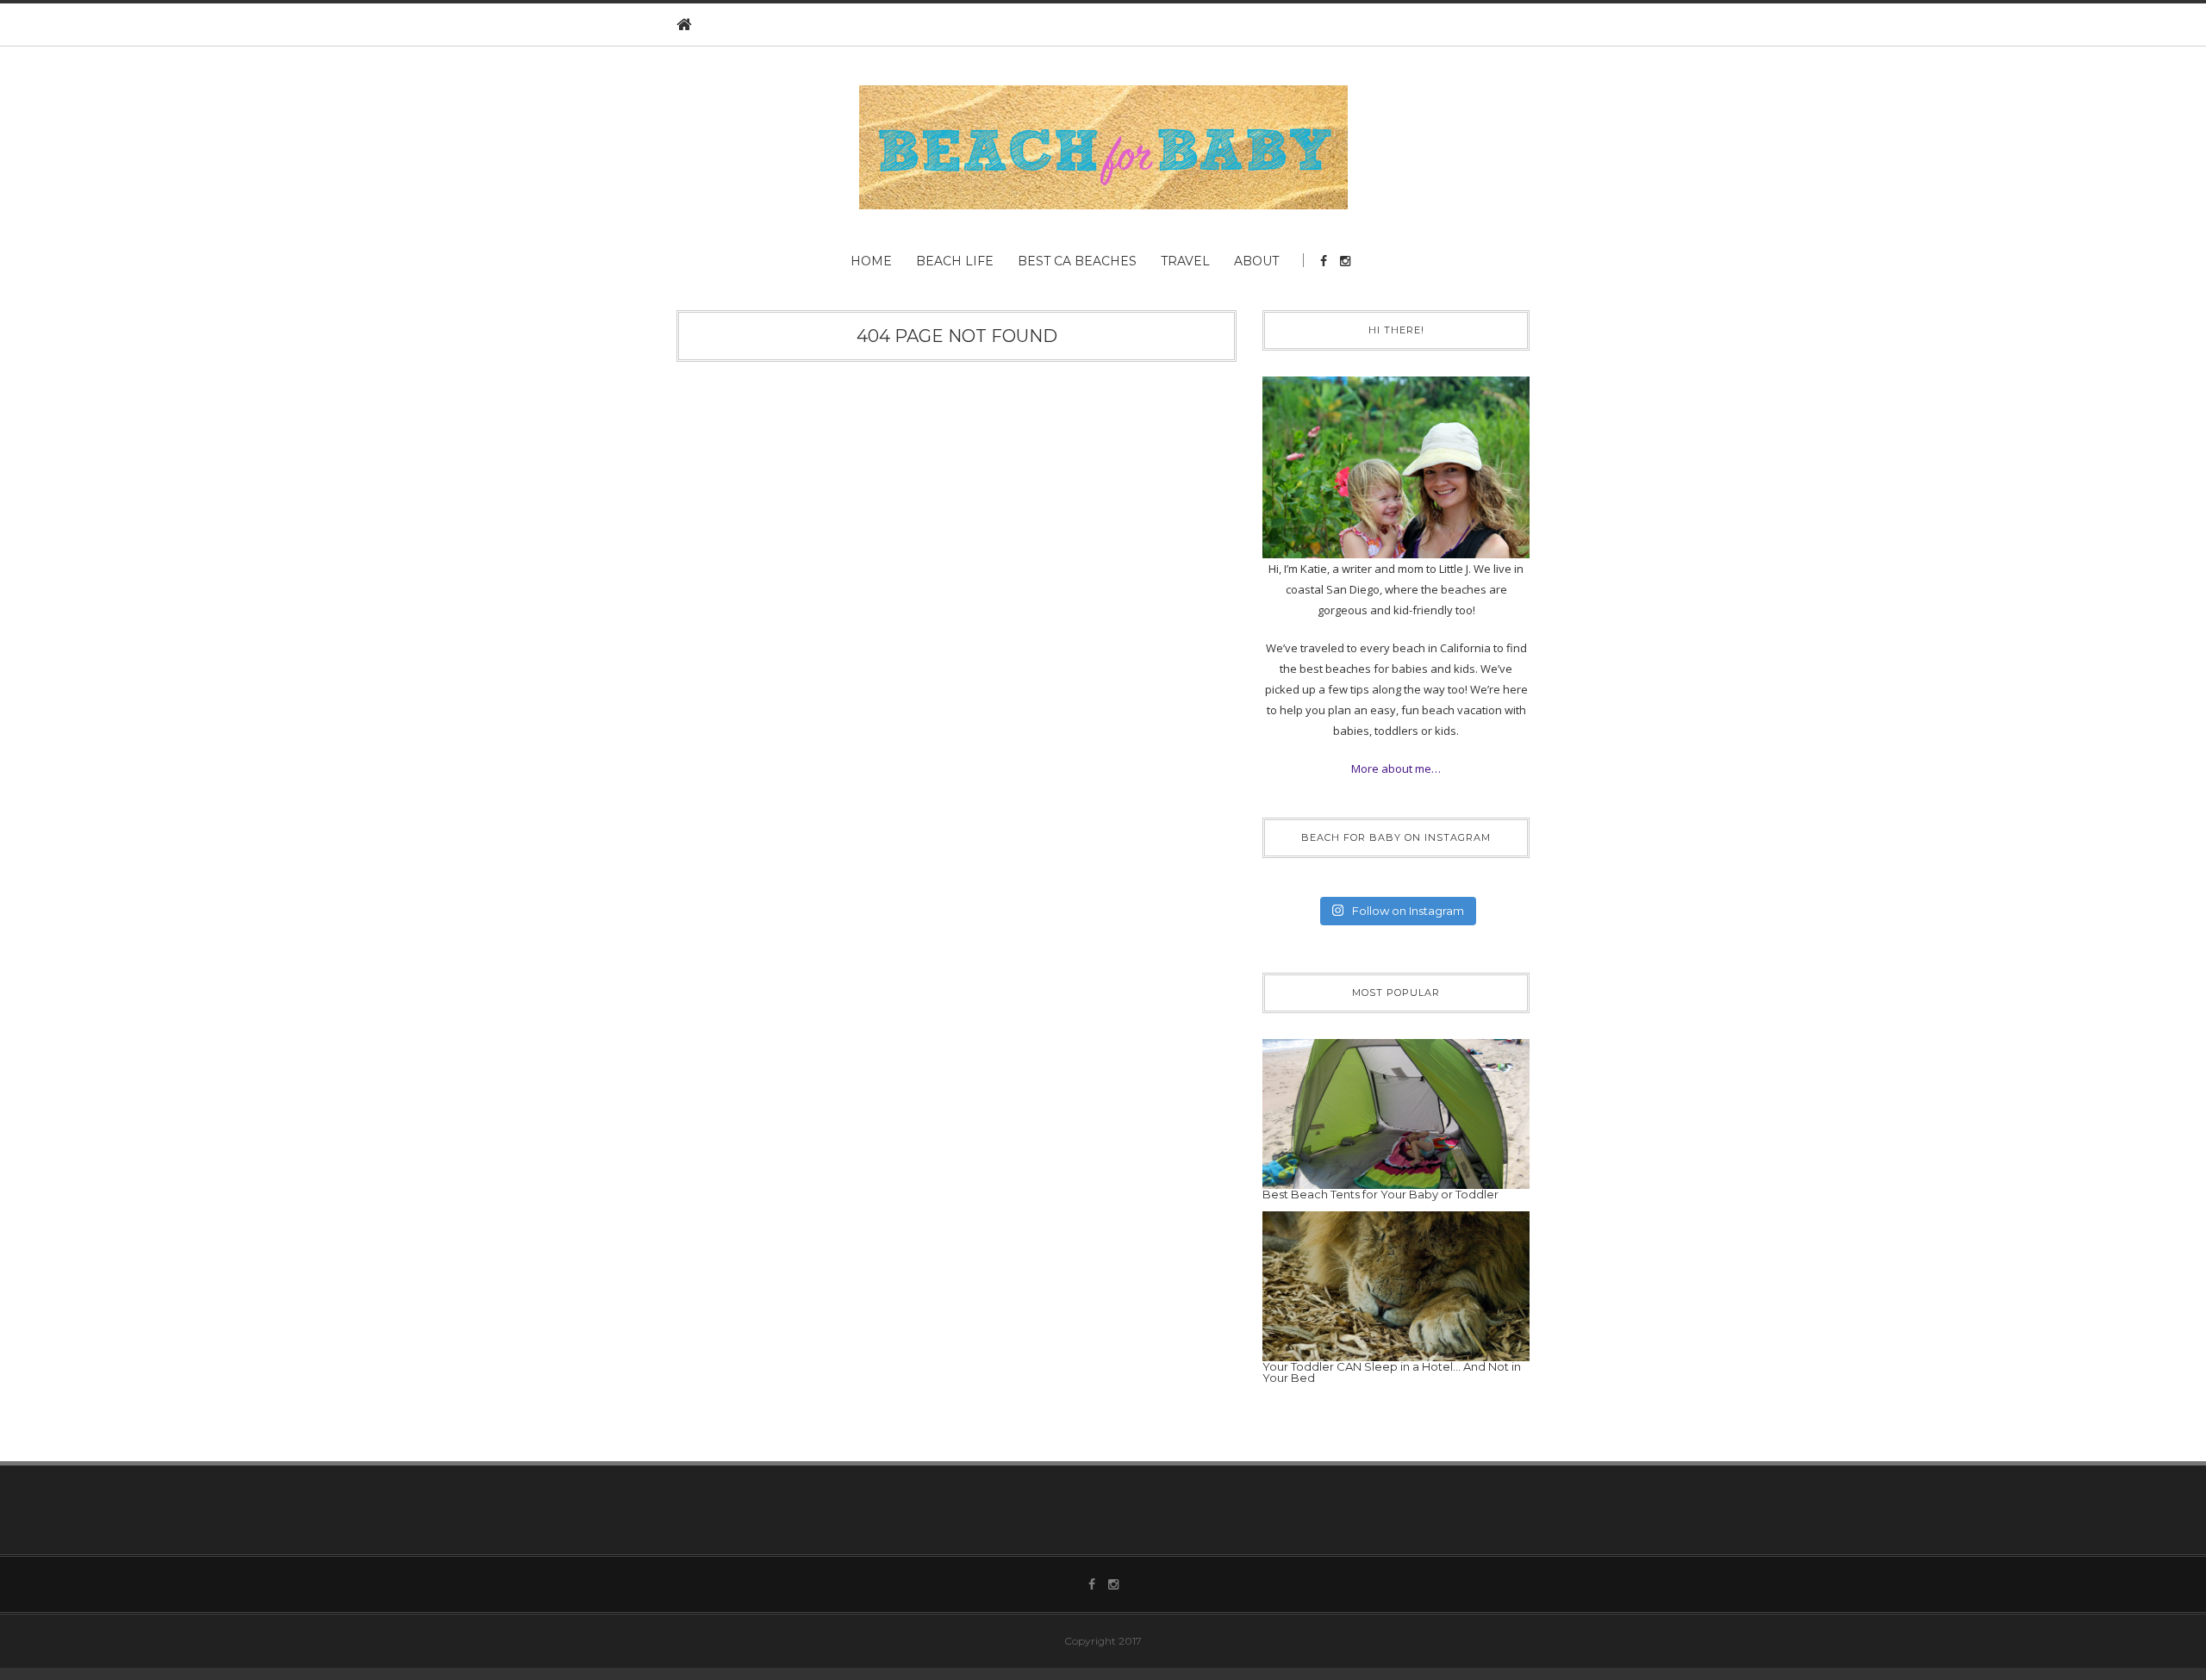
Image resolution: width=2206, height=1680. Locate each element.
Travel (1185, 261)
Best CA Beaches (1077, 261)
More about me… (1396, 768)
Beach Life (955, 261)
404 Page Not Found (957, 336)
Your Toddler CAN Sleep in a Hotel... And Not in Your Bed (1392, 1372)
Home (871, 261)
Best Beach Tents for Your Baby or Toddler (1380, 1194)
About (1256, 261)
